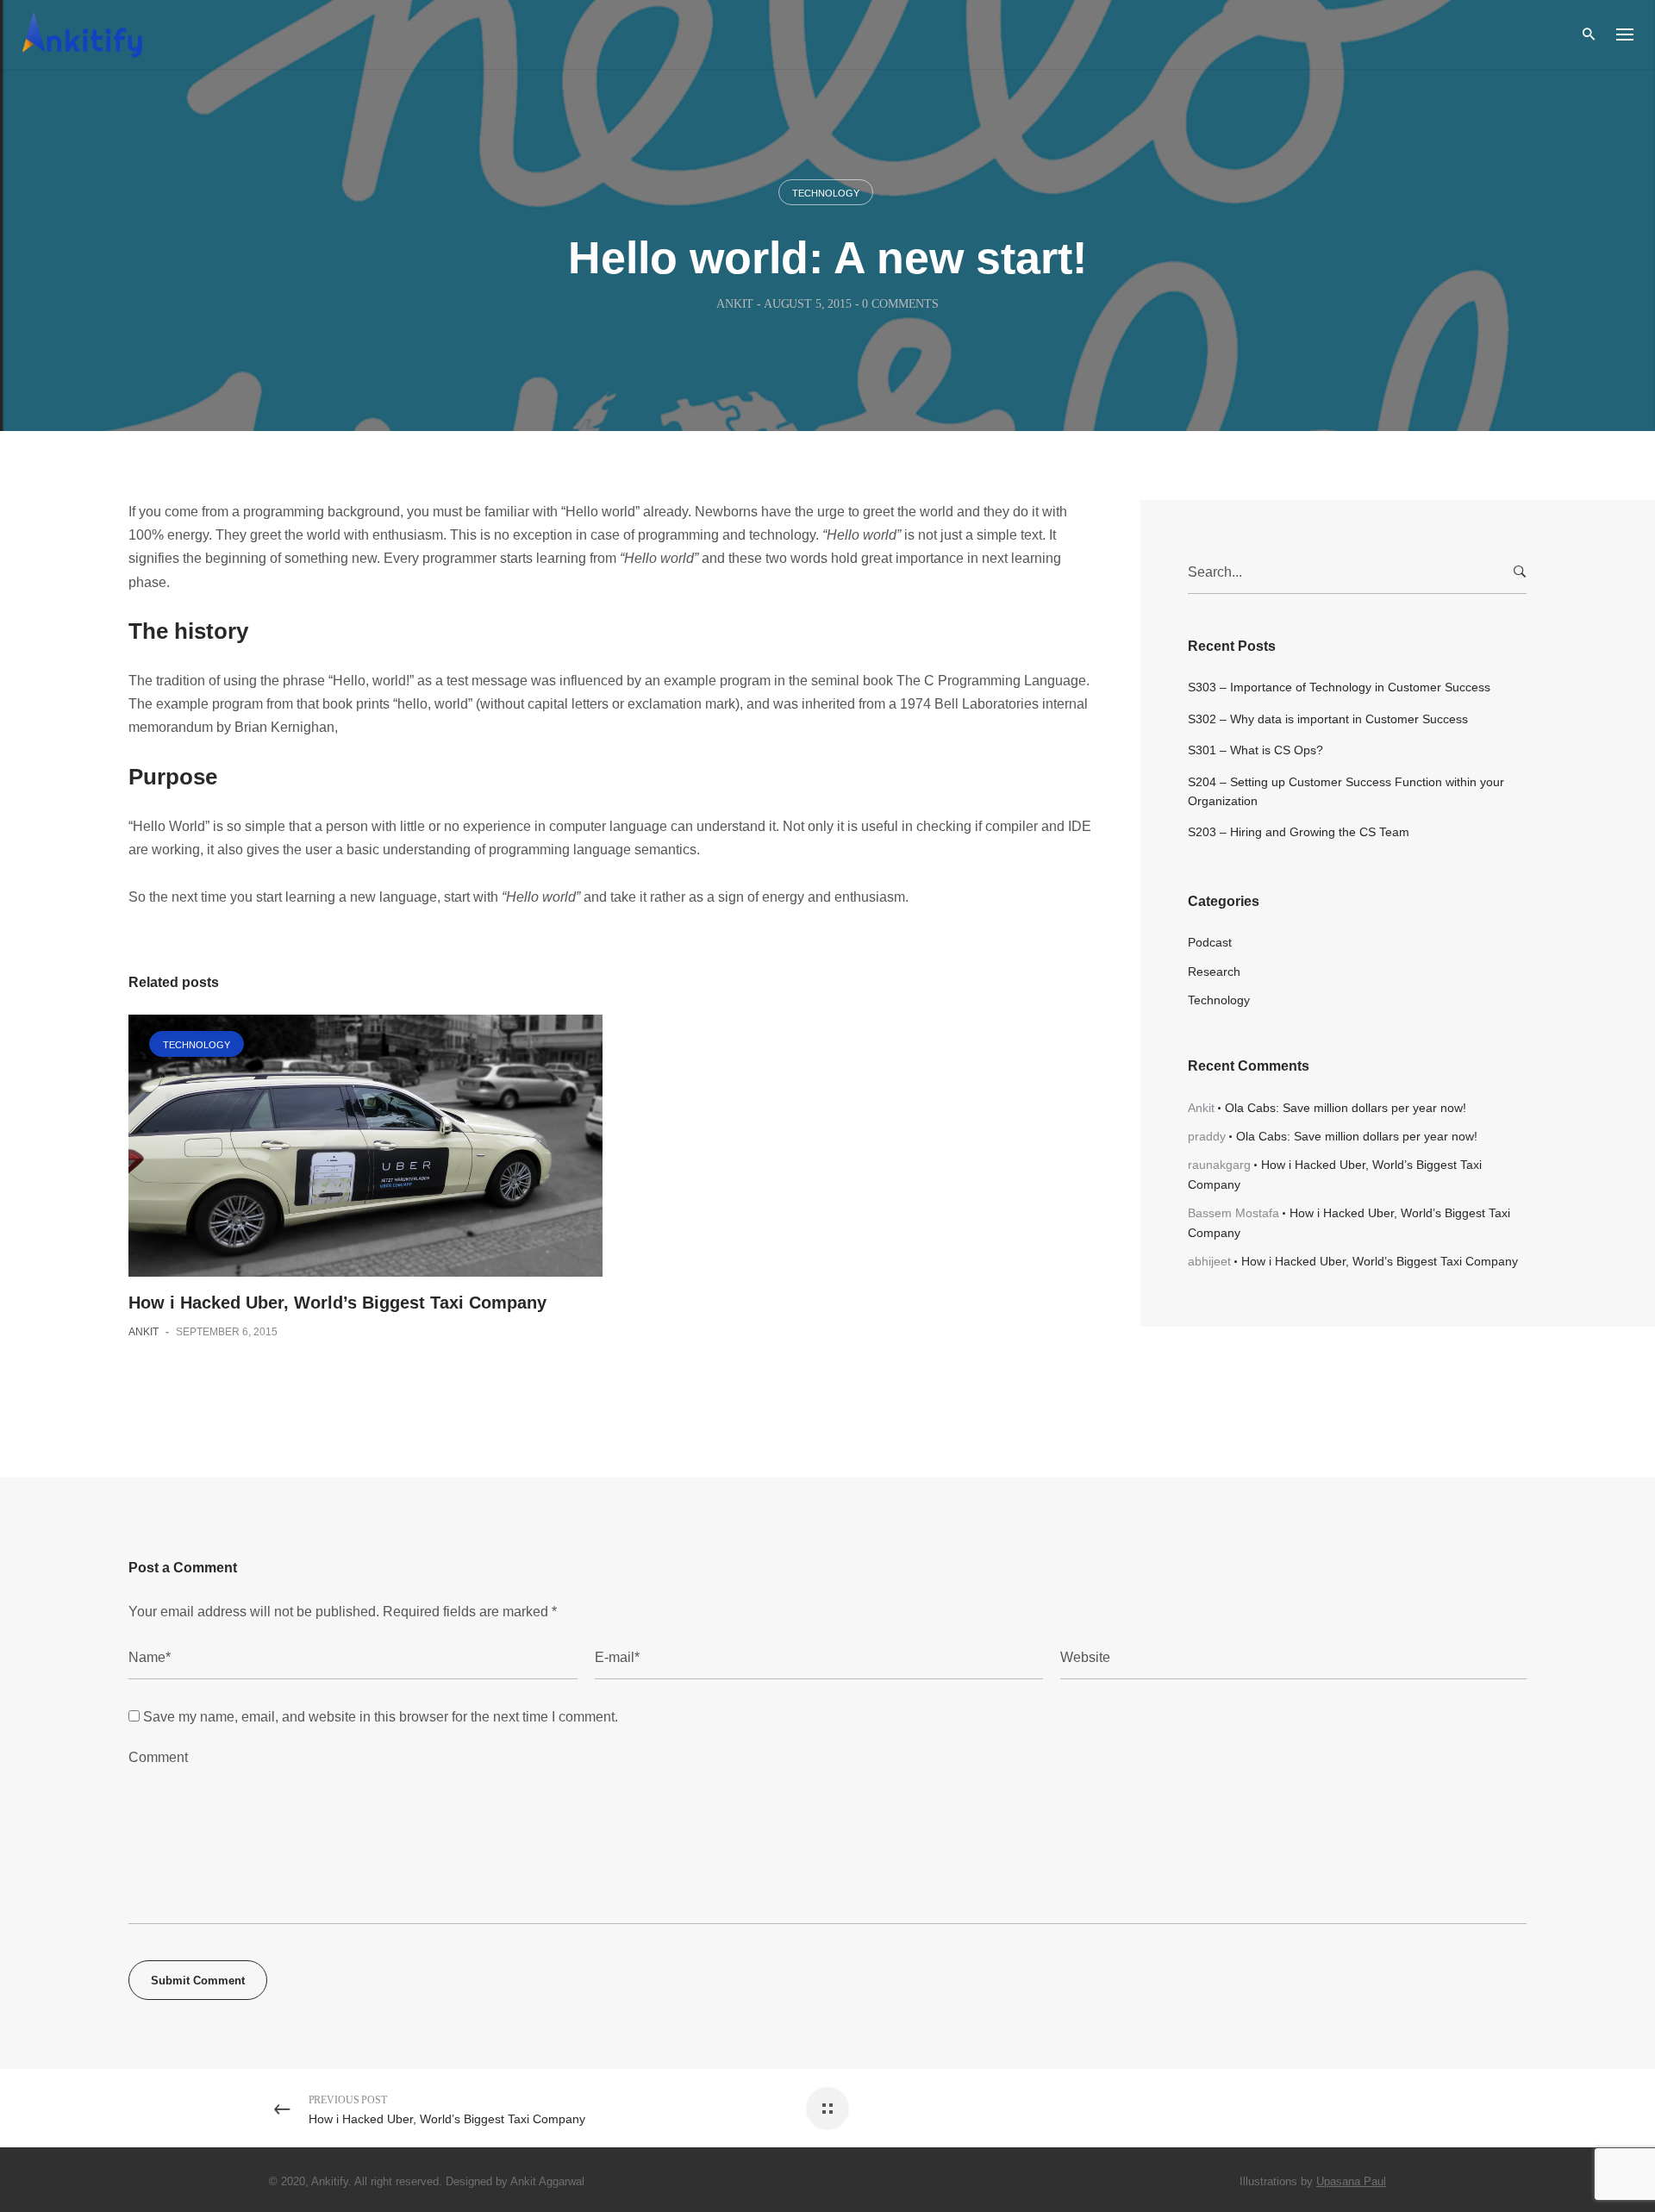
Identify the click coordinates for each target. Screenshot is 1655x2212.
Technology (826, 193)
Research (1214, 972)
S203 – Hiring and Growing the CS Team (1299, 832)
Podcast (1210, 942)
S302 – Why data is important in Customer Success (1328, 719)
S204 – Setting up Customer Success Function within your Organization (1346, 791)
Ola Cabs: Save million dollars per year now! (1346, 1108)
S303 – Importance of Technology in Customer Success (1339, 687)
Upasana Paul (1351, 2181)
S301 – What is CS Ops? (1255, 750)
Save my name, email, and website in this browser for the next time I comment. (381, 1717)
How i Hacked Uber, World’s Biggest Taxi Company (337, 1303)
